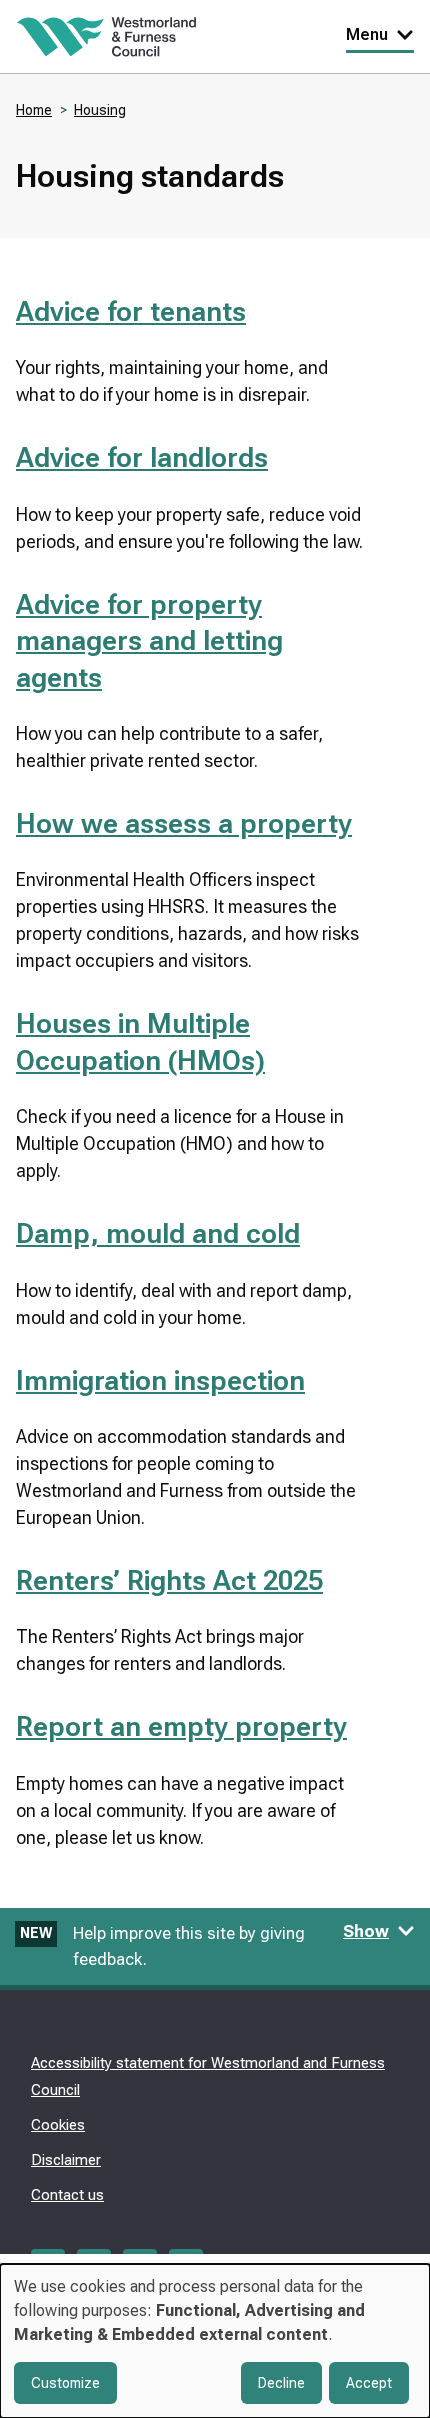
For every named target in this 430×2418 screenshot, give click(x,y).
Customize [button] (65, 2383)
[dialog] (215, 2341)
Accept (369, 2383)
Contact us (67, 2195)
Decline (281, 2383)
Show (366, 1931)
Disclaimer (66, 2160)
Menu (367, 34)
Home (34, 110)
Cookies (58, 2125)
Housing (100, 110)
